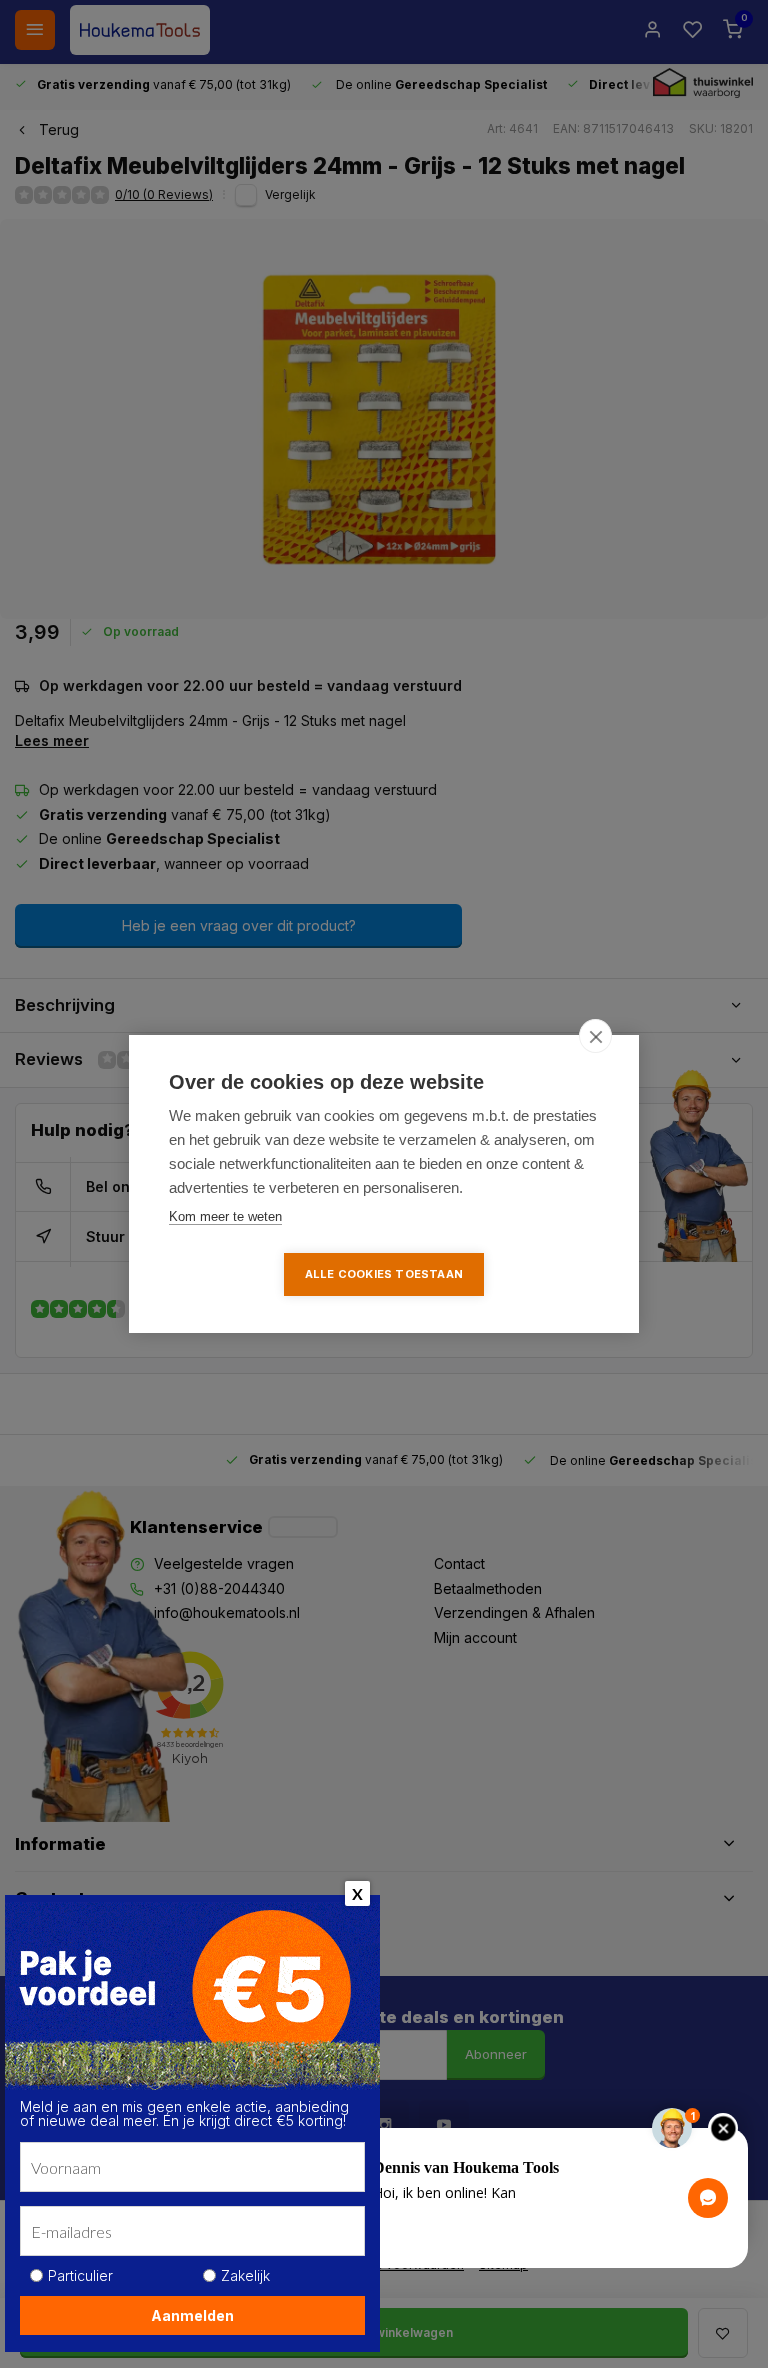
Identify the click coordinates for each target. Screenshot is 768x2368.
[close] (595, 1036)
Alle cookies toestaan (384, 1274)
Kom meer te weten (225, 1216)
